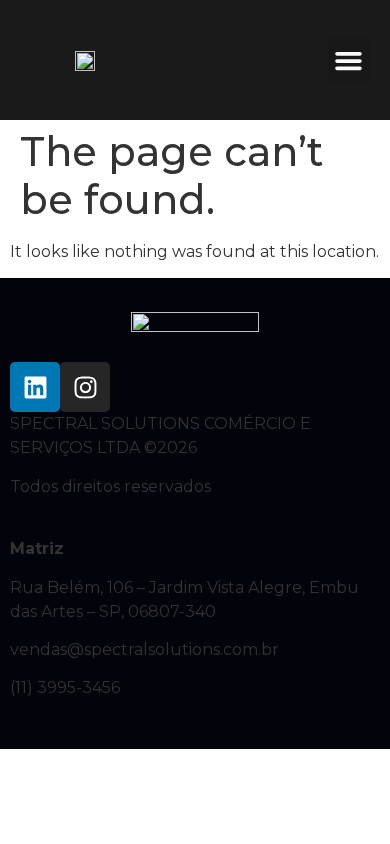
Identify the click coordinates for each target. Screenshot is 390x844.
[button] (349, 60)
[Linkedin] (35, 387)
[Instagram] (85, 387)
